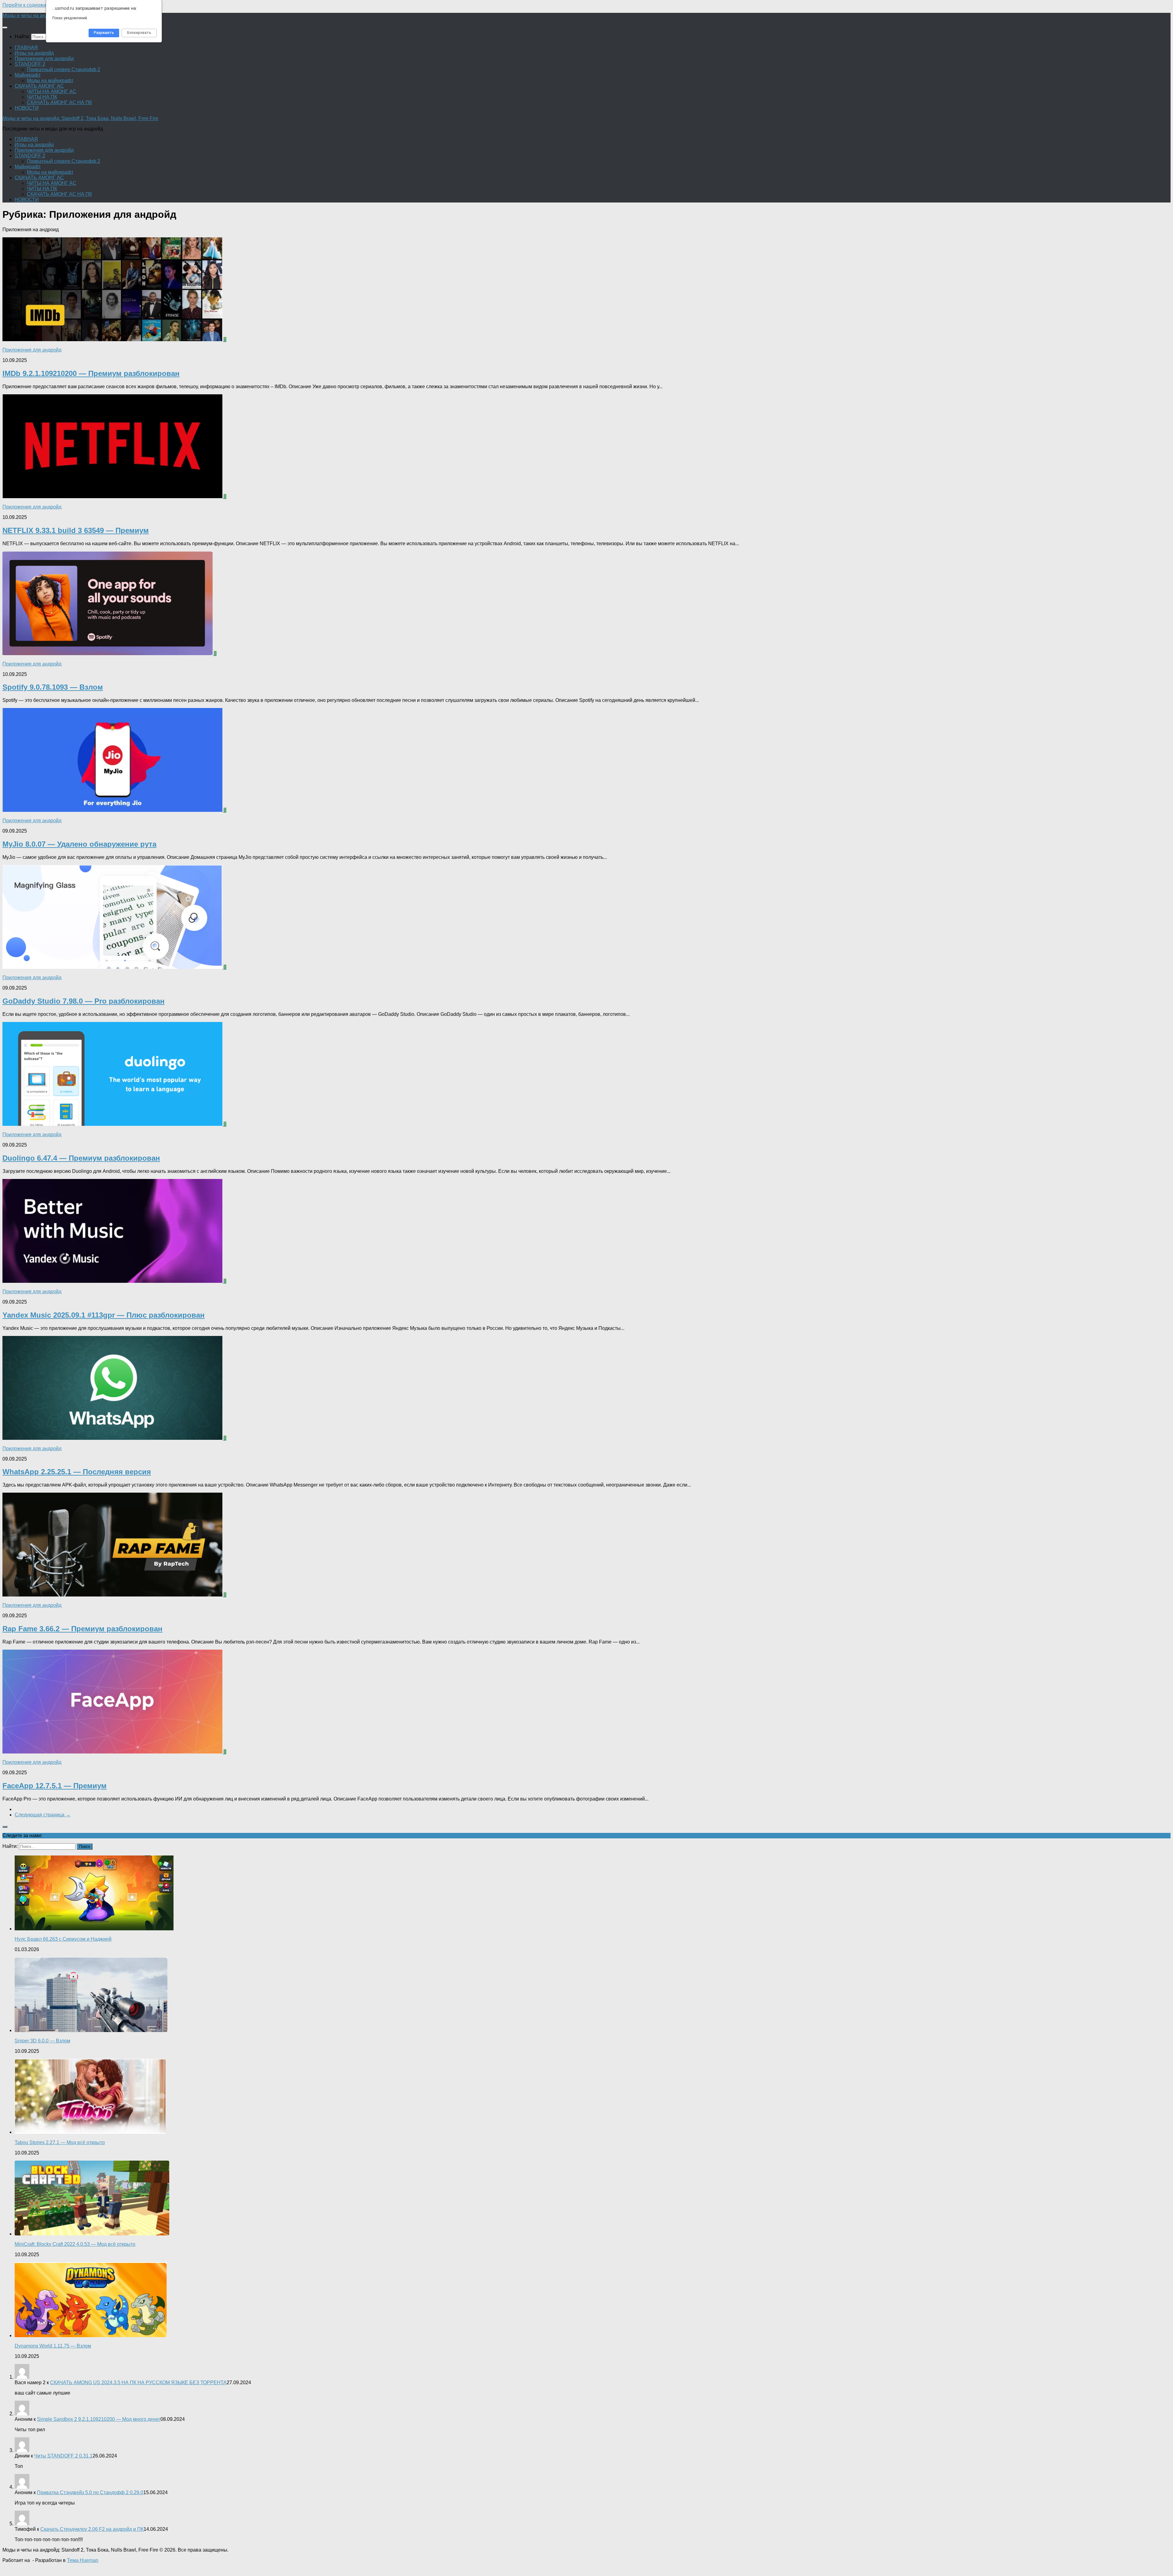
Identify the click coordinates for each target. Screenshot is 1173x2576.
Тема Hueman (83, 2560)
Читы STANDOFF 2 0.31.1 (63, 2456)
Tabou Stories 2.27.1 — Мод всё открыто (60, 2142)
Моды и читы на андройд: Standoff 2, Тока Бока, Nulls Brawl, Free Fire (80, 118)
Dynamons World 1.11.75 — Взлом (53, 2346)
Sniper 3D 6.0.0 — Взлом (42, 2041)
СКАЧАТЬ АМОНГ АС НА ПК (59, 102)
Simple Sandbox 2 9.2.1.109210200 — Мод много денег (99, 2419)
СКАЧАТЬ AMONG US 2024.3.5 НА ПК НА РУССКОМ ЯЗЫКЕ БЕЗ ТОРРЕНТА (138, 2383)
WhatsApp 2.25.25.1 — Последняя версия (77, 1472)
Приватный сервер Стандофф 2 (64, 69)
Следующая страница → (43, 1815)
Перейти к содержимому (30, 5)
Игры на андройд (34, 53)
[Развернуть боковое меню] (5, 1827)
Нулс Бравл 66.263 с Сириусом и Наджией (63, 1939)
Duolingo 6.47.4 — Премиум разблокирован (81, 1158)
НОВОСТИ (27, 108)
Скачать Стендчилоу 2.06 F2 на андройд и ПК (92, 2529)
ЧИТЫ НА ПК (42, 97)
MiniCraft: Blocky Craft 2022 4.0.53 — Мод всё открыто (75, 2244)
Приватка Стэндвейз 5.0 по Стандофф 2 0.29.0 (90, 2492)
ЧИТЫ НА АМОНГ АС (52, 91)
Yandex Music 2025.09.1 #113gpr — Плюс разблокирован (104, 1315)
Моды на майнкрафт (50, 80)
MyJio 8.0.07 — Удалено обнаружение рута (79, 844)
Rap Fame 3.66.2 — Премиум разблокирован (82, 1629)
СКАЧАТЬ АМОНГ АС (39, 86)
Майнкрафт (28, 75)
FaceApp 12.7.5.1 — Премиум (55, 1786)
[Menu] (5, 27)
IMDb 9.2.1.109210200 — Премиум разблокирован (91, 373)
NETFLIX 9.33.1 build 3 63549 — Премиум (76, 530)
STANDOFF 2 (30, 64)
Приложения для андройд (44, 58)
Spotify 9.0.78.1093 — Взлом (53, 687)
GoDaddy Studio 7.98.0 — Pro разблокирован (84, 1001)
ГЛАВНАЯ (26, 47)
